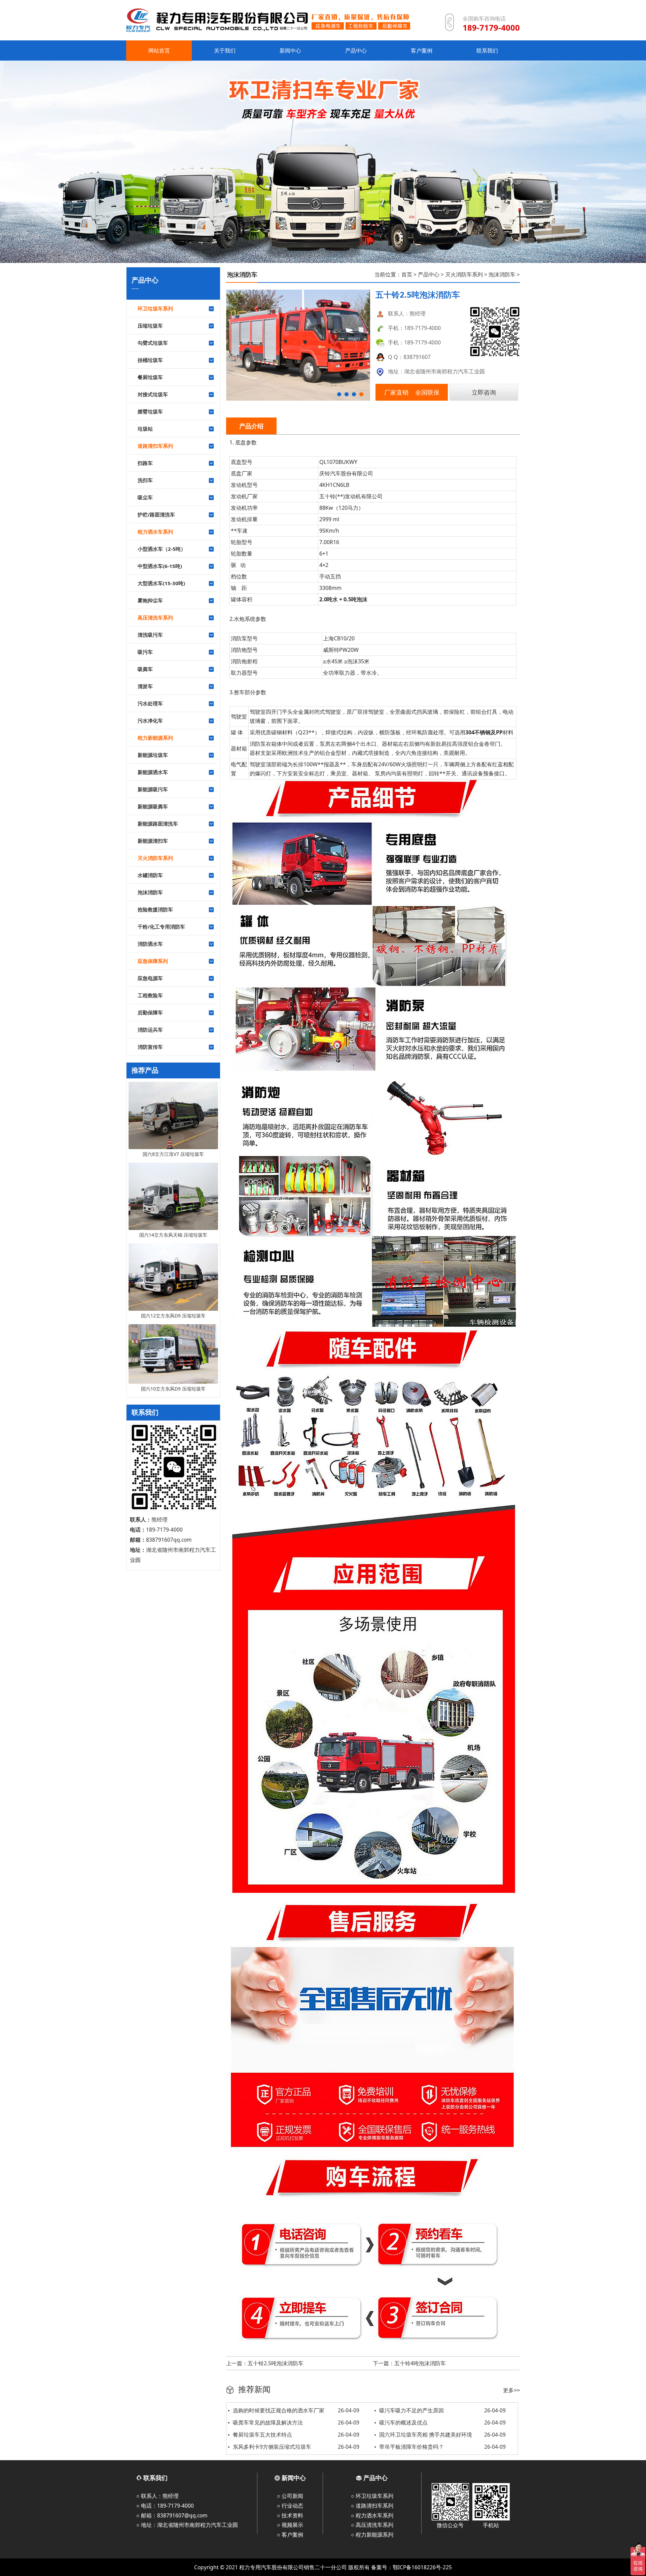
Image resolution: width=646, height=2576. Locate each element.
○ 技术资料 (290, 2515)
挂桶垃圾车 (150, 360)
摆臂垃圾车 (150, 411)
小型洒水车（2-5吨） (162, 549)
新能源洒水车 (153, 772)
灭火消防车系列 (464, 274)
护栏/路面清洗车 (156, 514)
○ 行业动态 (290, 2506)
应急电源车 (150, 978)
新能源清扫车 (153, 841)
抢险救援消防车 (155, 909)
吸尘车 (145, 497)
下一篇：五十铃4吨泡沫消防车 (409, 2363)
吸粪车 (145, 669)
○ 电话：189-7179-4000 (165, 2506)
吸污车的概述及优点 (442, 2422)
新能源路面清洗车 (158, 824)
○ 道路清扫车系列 (372, 2506)
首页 (407, 274)
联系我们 (155, 2478)
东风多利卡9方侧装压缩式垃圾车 (296, 2447)
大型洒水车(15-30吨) (161, 583)
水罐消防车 (150, 875)
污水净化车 (150, 721)
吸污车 (145, 652)
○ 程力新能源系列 (372, 2535)
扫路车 (145, 463)
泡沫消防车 (150, 892)
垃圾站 (145, 429)
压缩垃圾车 (150, 326)
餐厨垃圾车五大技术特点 (296, 2435)
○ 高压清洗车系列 (372, 2525)
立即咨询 (484, 392)
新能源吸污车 (153, 789)
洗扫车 (145, 480)
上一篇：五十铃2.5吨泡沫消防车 (265, 2363)
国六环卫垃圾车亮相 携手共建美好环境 (442, 2435)
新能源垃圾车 (153, 755)
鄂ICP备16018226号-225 (422, 2567)
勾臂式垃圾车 (153, 343)
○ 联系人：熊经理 (157, 2496)
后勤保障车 (150, 1012)
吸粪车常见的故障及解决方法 (296, 2422)
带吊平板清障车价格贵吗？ (442, 2447)
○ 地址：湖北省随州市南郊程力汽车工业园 (187, 2525)
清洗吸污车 (150, 635)
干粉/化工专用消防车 (161, 927)
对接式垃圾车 (153, 394)
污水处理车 (150, 703)
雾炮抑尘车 (150, 600)
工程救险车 (150, 995)
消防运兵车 (150, 1030)
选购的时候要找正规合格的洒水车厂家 (296, 2410)
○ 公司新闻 (290, 2496)
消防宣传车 (150, 1047)
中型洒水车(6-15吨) (160, 566)
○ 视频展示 (290, 2525)
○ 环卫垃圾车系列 (372, 2496)
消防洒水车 (150, 944)
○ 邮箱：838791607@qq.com (172, 2515)
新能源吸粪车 (153, 806)
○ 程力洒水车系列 (372, 2515)
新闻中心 (294, 2478)
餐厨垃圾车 (150, 377)
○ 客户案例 (290, 2535)
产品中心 (429, 274)
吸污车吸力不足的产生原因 (442, 2410)
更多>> (511, 2390)
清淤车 (145, 686)
